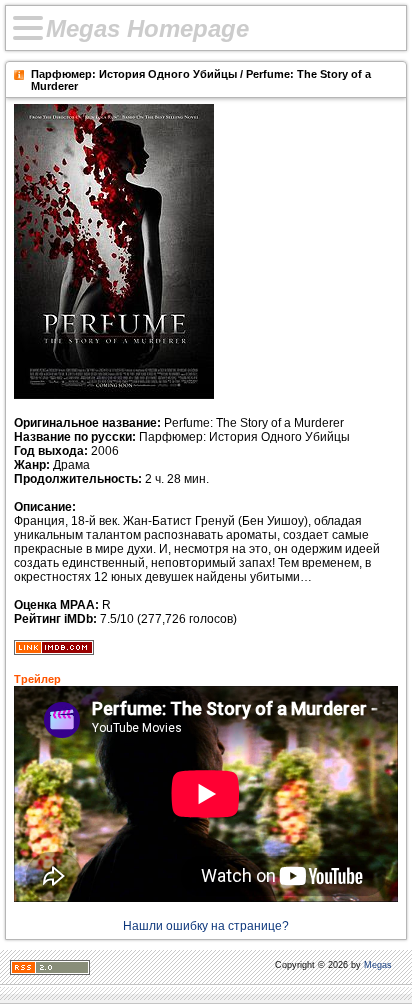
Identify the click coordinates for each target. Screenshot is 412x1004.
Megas (378, 965)
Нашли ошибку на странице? (206, 926)
